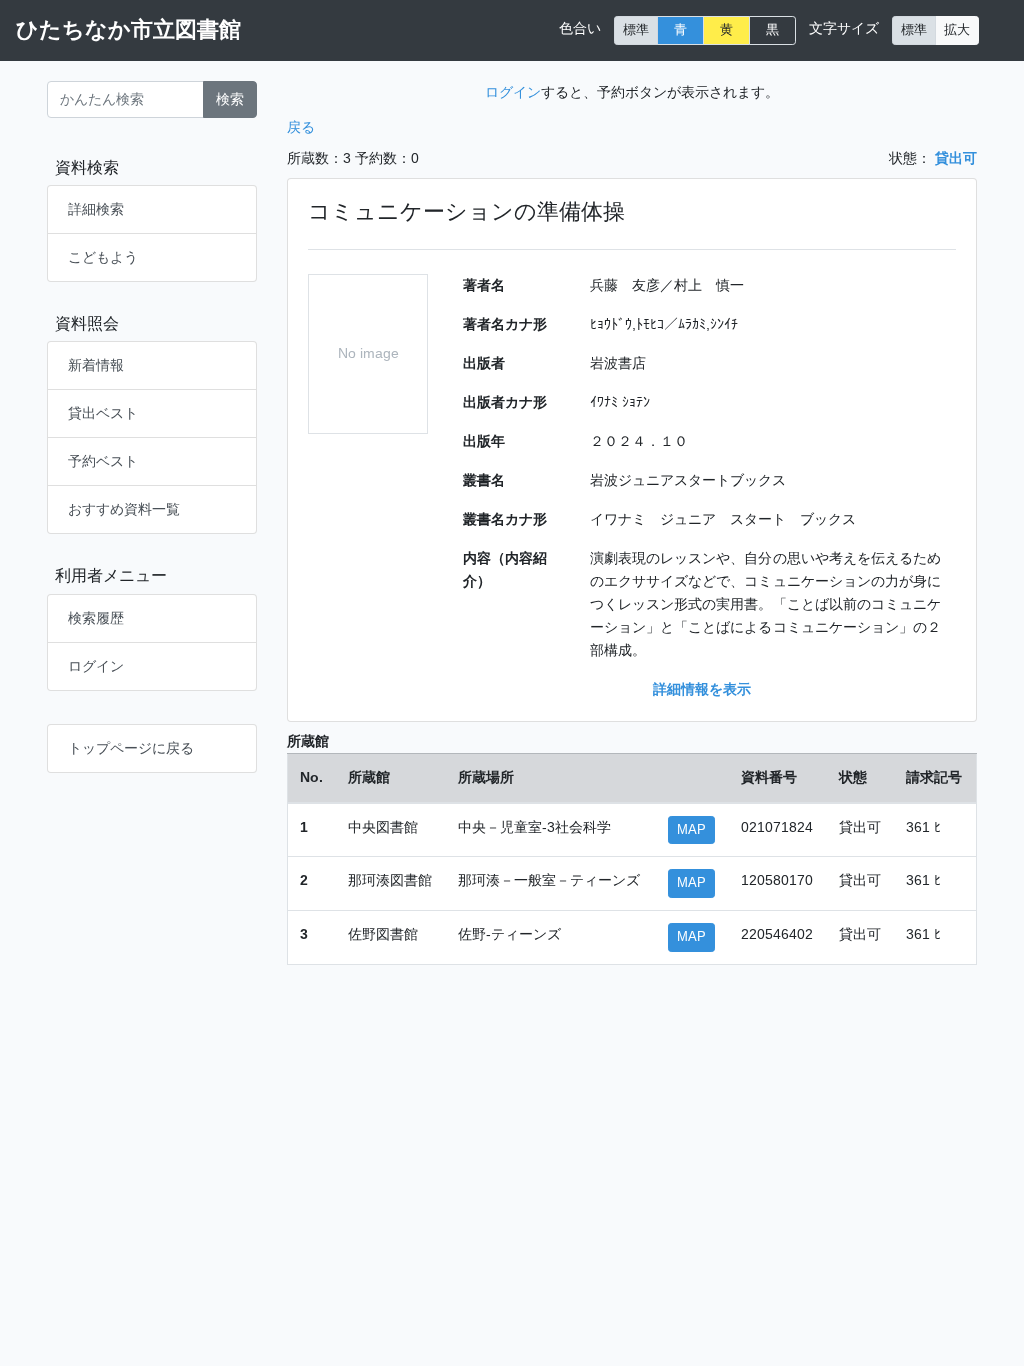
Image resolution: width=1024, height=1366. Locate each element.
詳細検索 (96, 209)
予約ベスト (103, 461)
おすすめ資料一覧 (124, 509)
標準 (636, 30)
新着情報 (96, 365)
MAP (691, 830)
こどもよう (103, 257)
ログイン (96, 666)
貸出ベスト (103, 413)
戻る (301, 127)
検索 (230, 99)
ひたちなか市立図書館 (128, 29)
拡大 (957, 30)
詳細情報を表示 (702, 689)
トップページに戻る (131, 748)
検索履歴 (96, 618)
